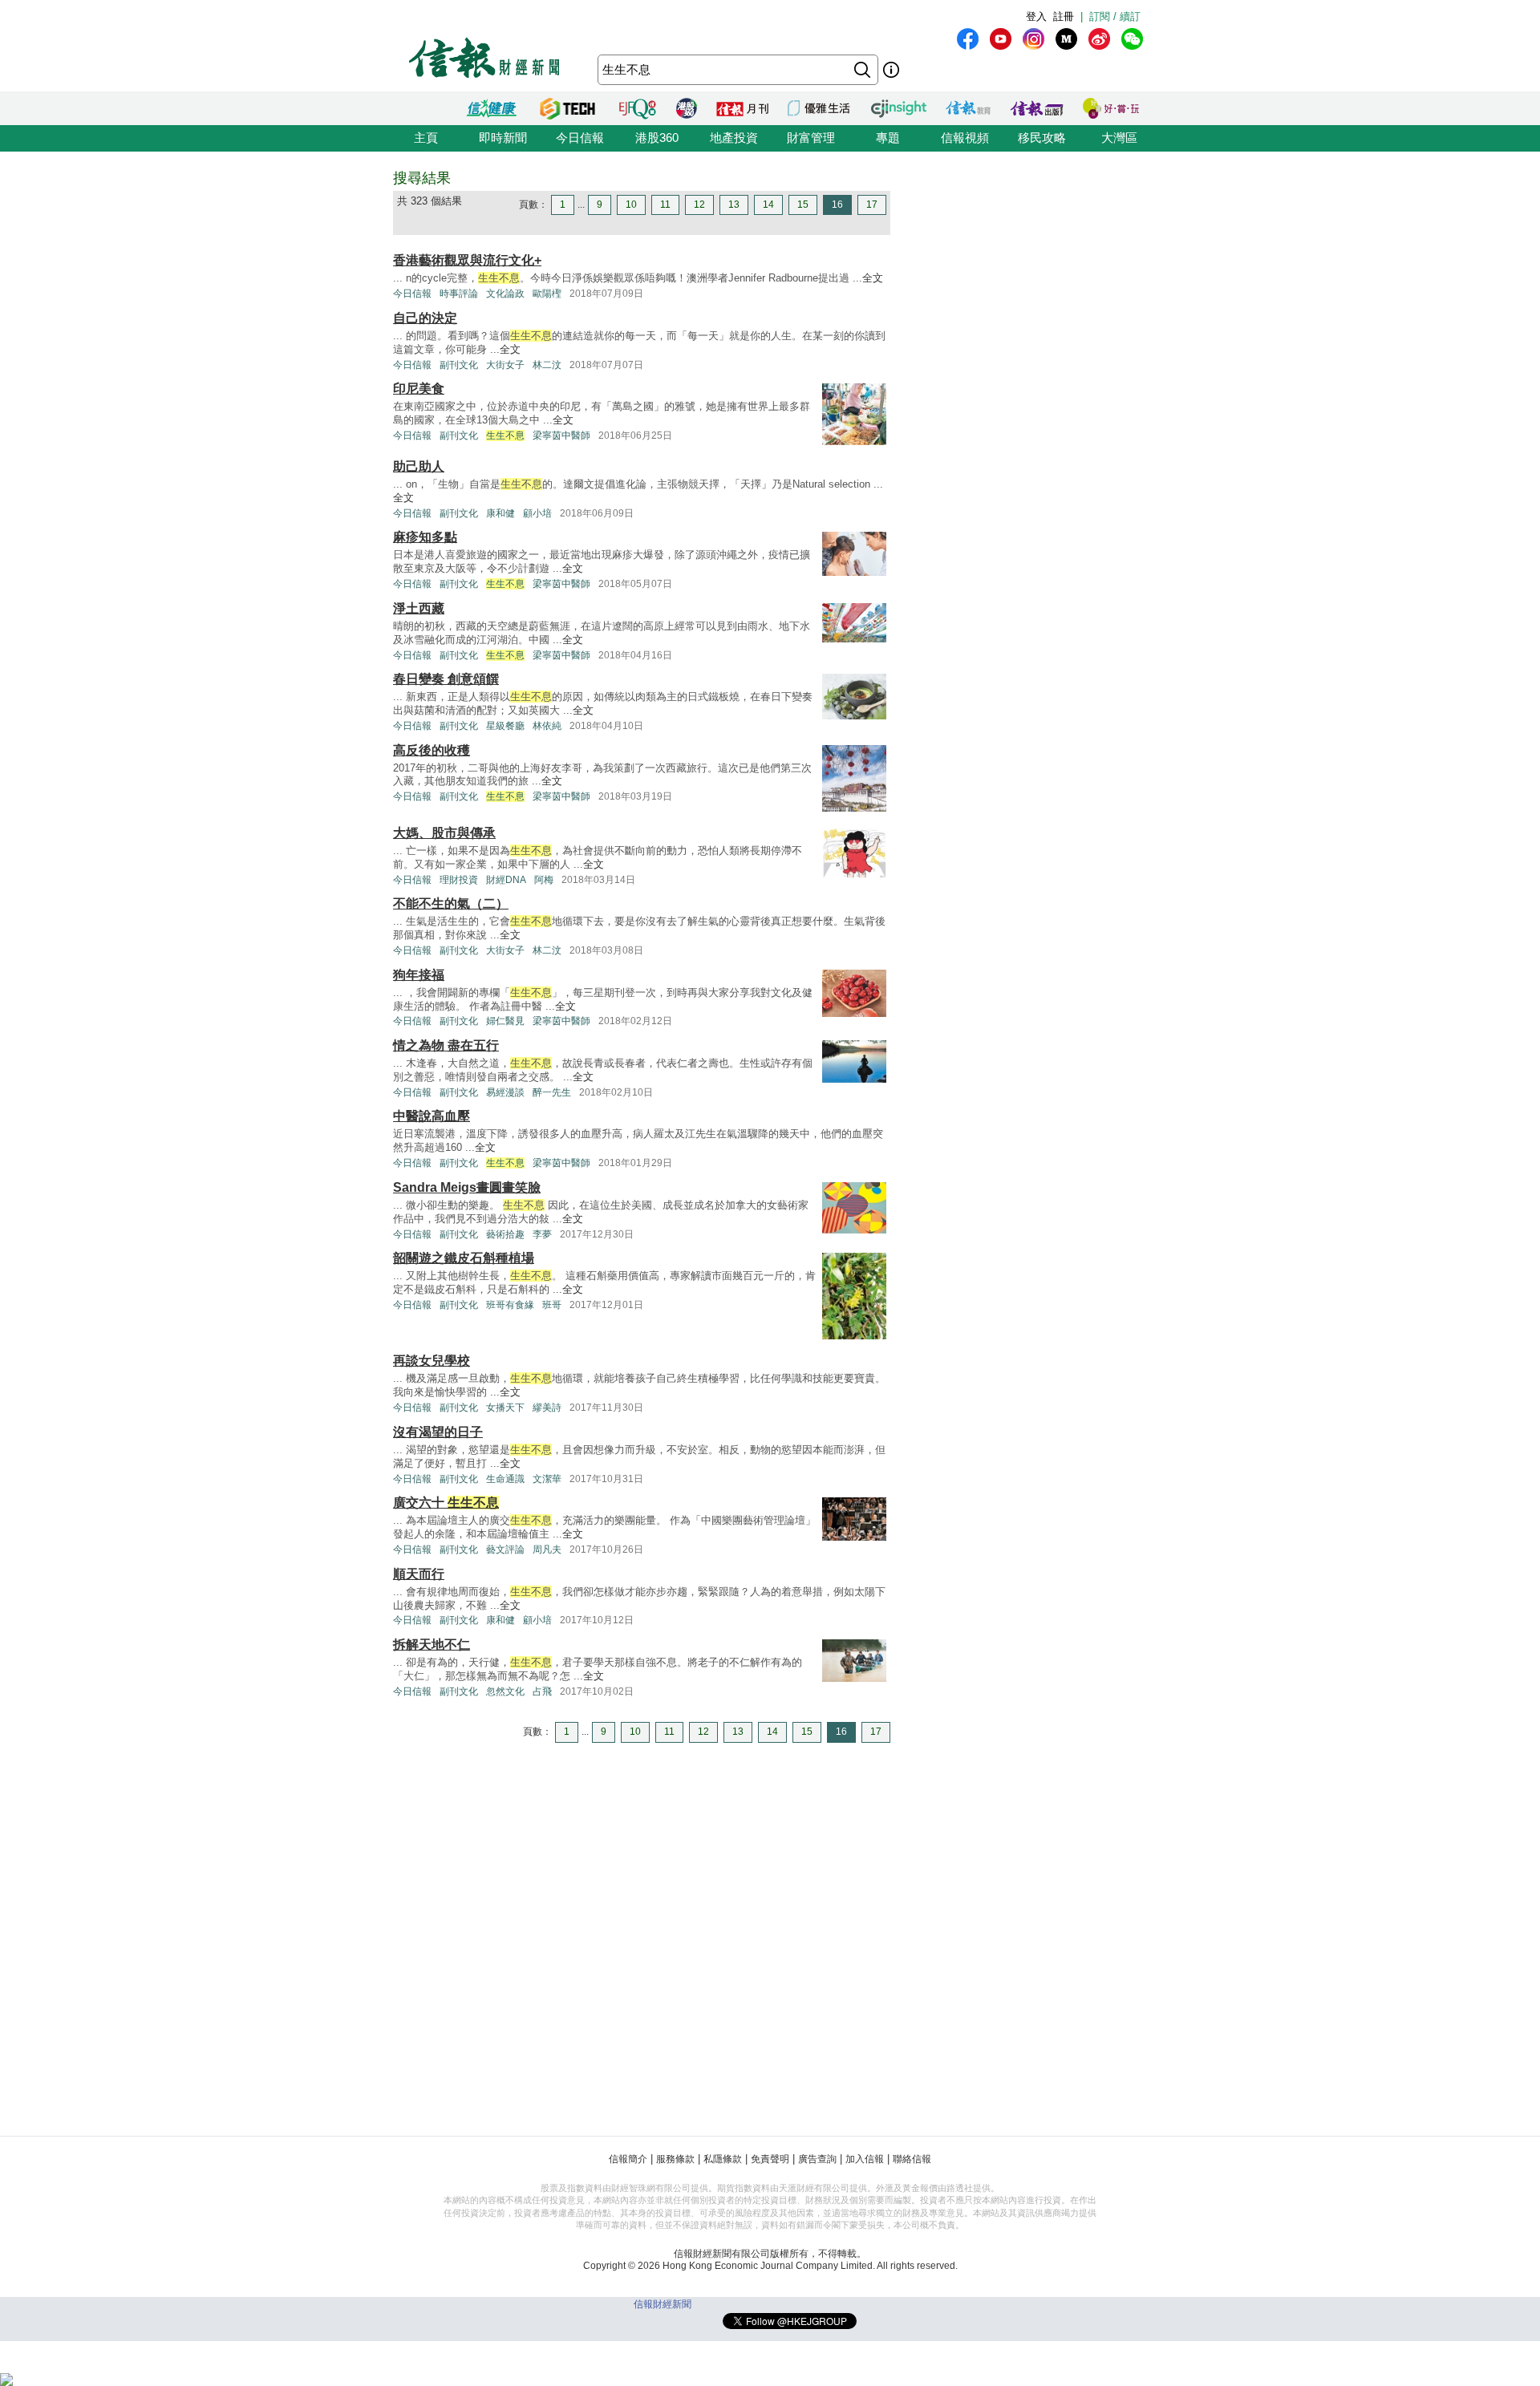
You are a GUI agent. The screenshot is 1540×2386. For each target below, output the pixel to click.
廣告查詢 (817, 2159)
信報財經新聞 (663, 2304)
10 (631, 205)
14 (768, 205)
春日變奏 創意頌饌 (446, 679)
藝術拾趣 (505, 1234)
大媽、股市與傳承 (444, 833)
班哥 (552, 1305)
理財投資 (459, 880)
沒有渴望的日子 (438, 1432)
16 (837, 205)
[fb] (968, 39)
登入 (1036, 16)
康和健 (500, 513)
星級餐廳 (505, 726)
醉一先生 (552, 1092)
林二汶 (547, 365)
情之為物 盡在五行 (446, 1045)
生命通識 (505, 1479)
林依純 (547, 726)
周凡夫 (547, 1549)
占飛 (542, 1691)
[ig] (1033, 39)
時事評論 (459, 294)
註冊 (1064, 16)
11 (665, 205)
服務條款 (675, 2159)
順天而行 (419, 1574)
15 (803, 205)
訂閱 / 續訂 (1115, 16)
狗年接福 (419, 975)
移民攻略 (1042, 138)
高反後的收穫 (432, 750)
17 (872, 205)
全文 (873, 278)
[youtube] (1001, 39)
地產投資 (734, 138)
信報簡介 (628, 2159)
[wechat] (1132, 39)
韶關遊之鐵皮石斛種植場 (464, 1258)
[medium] (1066, 39)
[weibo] (1099, 39)
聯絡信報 (912, 2159)
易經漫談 (505, 1092)
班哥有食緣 (510, 1305)
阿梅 (544, 880)
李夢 (542, 1234)
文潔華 (547, 1479)
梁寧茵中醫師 (561, 435)
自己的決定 (425, 318)
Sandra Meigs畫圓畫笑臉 (467, 1187)
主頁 (426, 138)
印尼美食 (419, 389)
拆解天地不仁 (432, 1645)
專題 (888, 138)
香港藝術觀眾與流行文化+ (467, 260)
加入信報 (865, 2159)
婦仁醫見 (505, 1021)
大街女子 (505, 365)
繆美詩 (547, 1408)
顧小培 (537, 513)
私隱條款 (723, 2159)
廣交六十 (446, 1503)
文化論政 (505, 294)
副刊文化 (459, 365)
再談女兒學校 (432, 1361)
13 (734, 205)
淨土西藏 (419, 608)
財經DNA (506, 880)
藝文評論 (505, 1549)
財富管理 (811, 138)
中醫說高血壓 (432, 1116)
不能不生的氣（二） (451, 903)
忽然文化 (505, 1691)
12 (699, 205)
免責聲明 (770, 2159)
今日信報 (580, 138)
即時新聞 (503, 138)
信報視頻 (965, 138)
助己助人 (419, 466)
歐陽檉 (547, 294)
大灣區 (1119, 138)
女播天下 (505, 1408)
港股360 (657, 138)
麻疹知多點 (425, 537)
